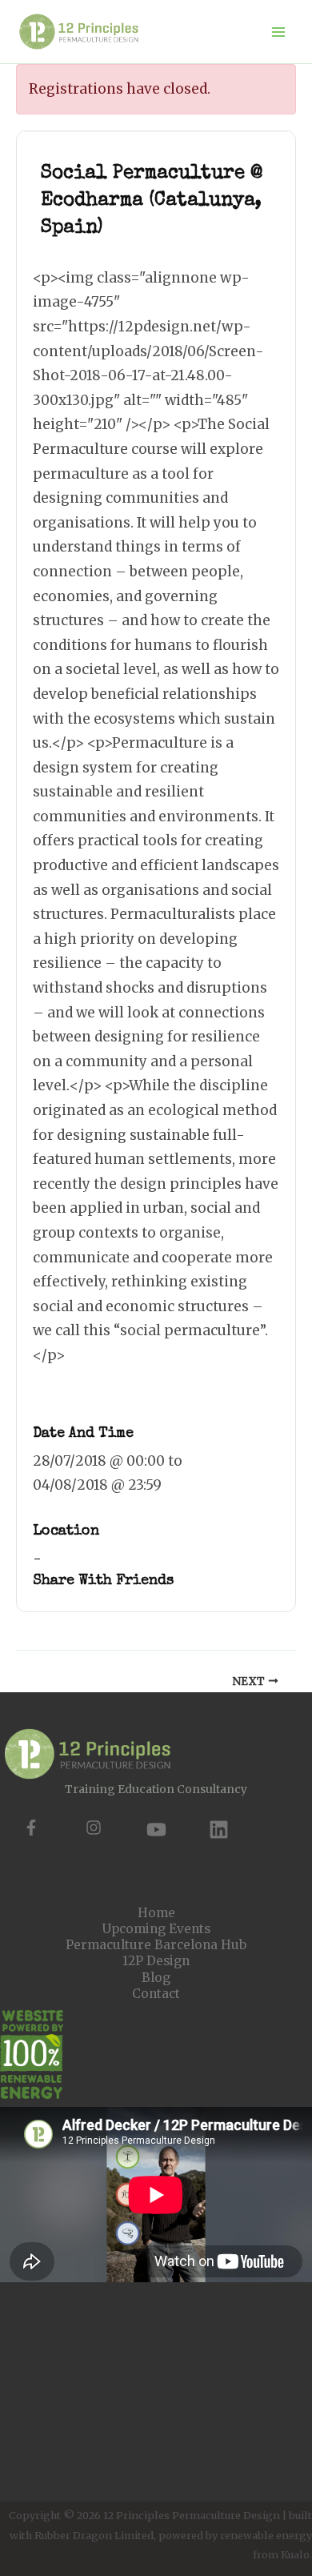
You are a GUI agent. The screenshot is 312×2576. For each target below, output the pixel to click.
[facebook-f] (31, 1828)
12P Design (156, 1961)
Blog (156, 1978)
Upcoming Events (156, 1929)
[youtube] (156, 1830)
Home (156, 1913)
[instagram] (94, 1828)
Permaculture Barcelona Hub (156, 1945)
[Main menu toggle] (279, 32)
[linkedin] (219, 1830)
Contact (156, 1994)
